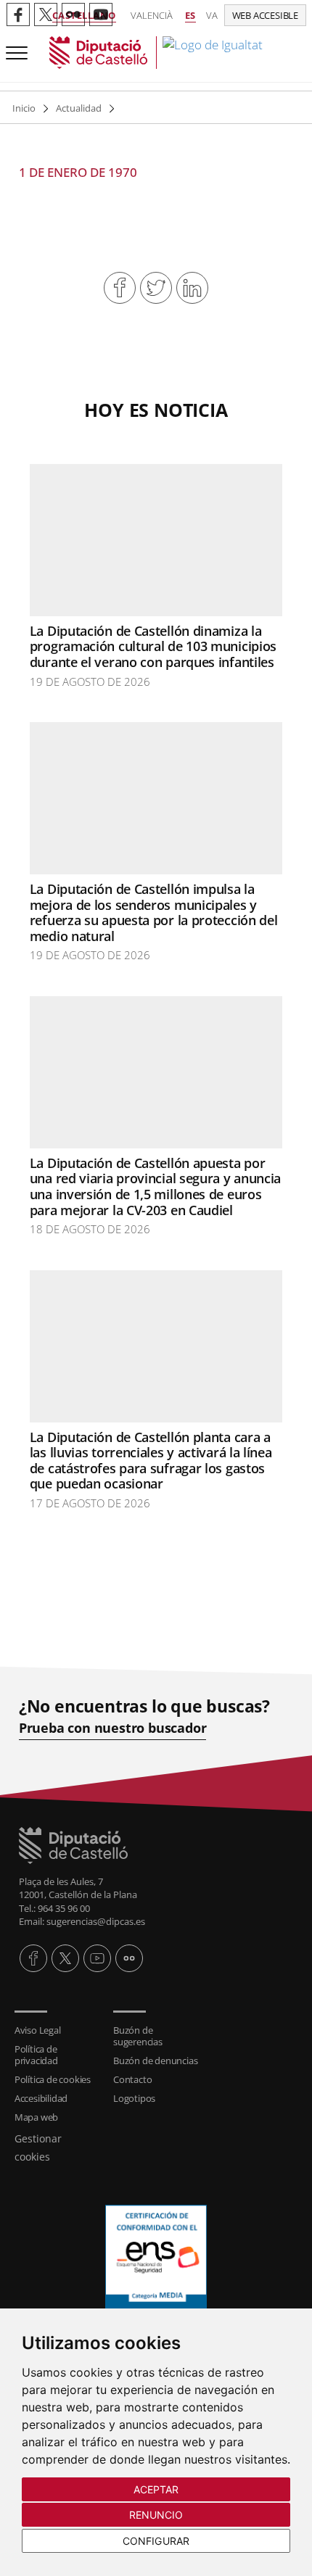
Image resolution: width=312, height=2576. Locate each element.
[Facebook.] (33, 1958)
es (190, 15)
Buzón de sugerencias (138, 2036)
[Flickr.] (129, 1958)
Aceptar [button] (156, 2489)
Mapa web (36, 2117)
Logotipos (134, 2098)
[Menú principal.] (14, 47)
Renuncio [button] (156, 2515)
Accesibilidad (41, 2098)
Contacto (132, 2079)
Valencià (152, 15)
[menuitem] (57, 2030)
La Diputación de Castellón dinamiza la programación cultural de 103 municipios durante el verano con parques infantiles (153, 646)
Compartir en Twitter (156, 288)
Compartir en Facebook (120, 288)
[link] (156, 53)
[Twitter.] (65, 1958)
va (212, 15)
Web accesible (265, 15)
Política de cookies (53, 2079)
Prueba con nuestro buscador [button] (113, 1728)
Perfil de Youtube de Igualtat (101, 15)
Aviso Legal (38, 2030)
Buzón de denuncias (155, 2061)
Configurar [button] (156, 2541)
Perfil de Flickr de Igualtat (73, 15)
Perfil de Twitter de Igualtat (46, 15)
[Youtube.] (97, 1958)
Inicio (24, 108)
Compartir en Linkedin (192, 288)
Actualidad (79, 108)
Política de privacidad (36, 2055)
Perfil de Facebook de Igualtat (18, 15)
